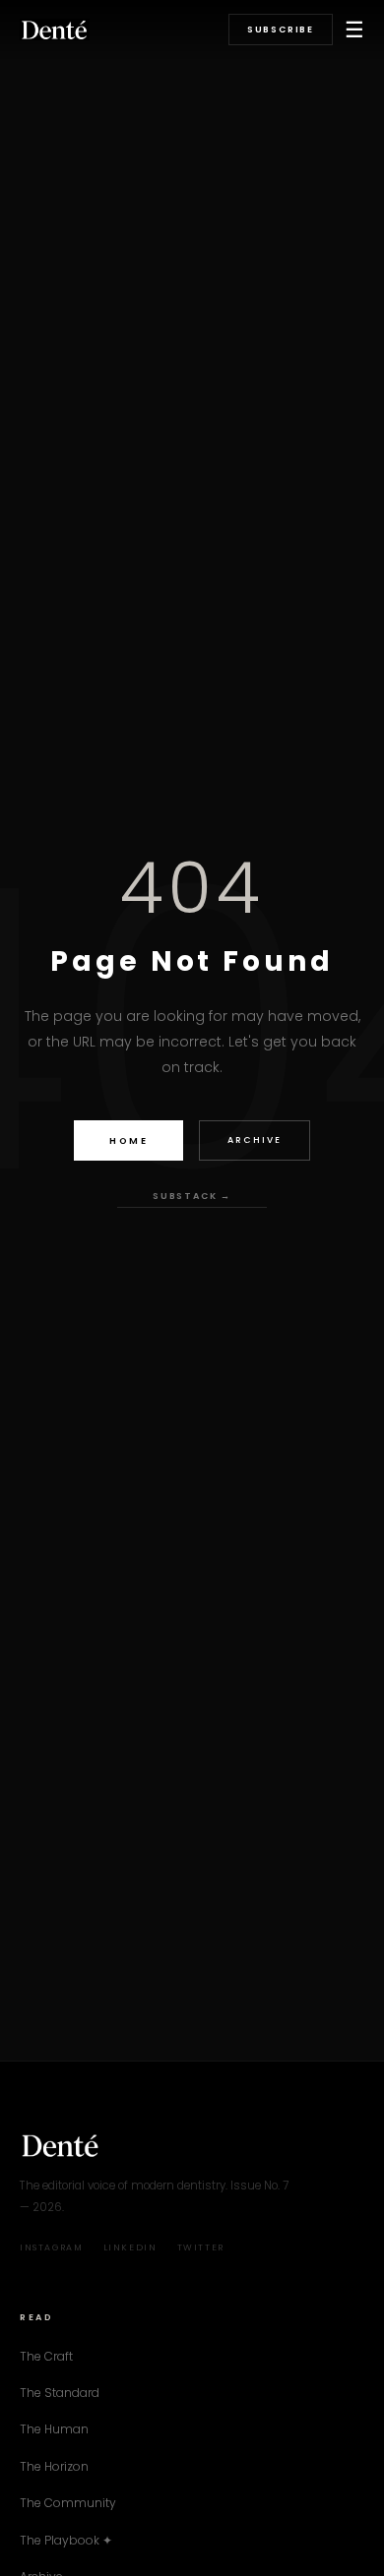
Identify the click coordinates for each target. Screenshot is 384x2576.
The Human (54, 2429)
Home (128, 1140)
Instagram (52, 2247)
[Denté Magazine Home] (55, 30)
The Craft (46, 2356)
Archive (255, 1140)
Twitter (201, 2247)
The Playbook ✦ (66, 2540)
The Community (68, 2503)
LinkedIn (130, 2247)
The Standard (60, 2393)
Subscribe (281, 30)
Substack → (192, 1196)
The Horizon (54, 2466)
